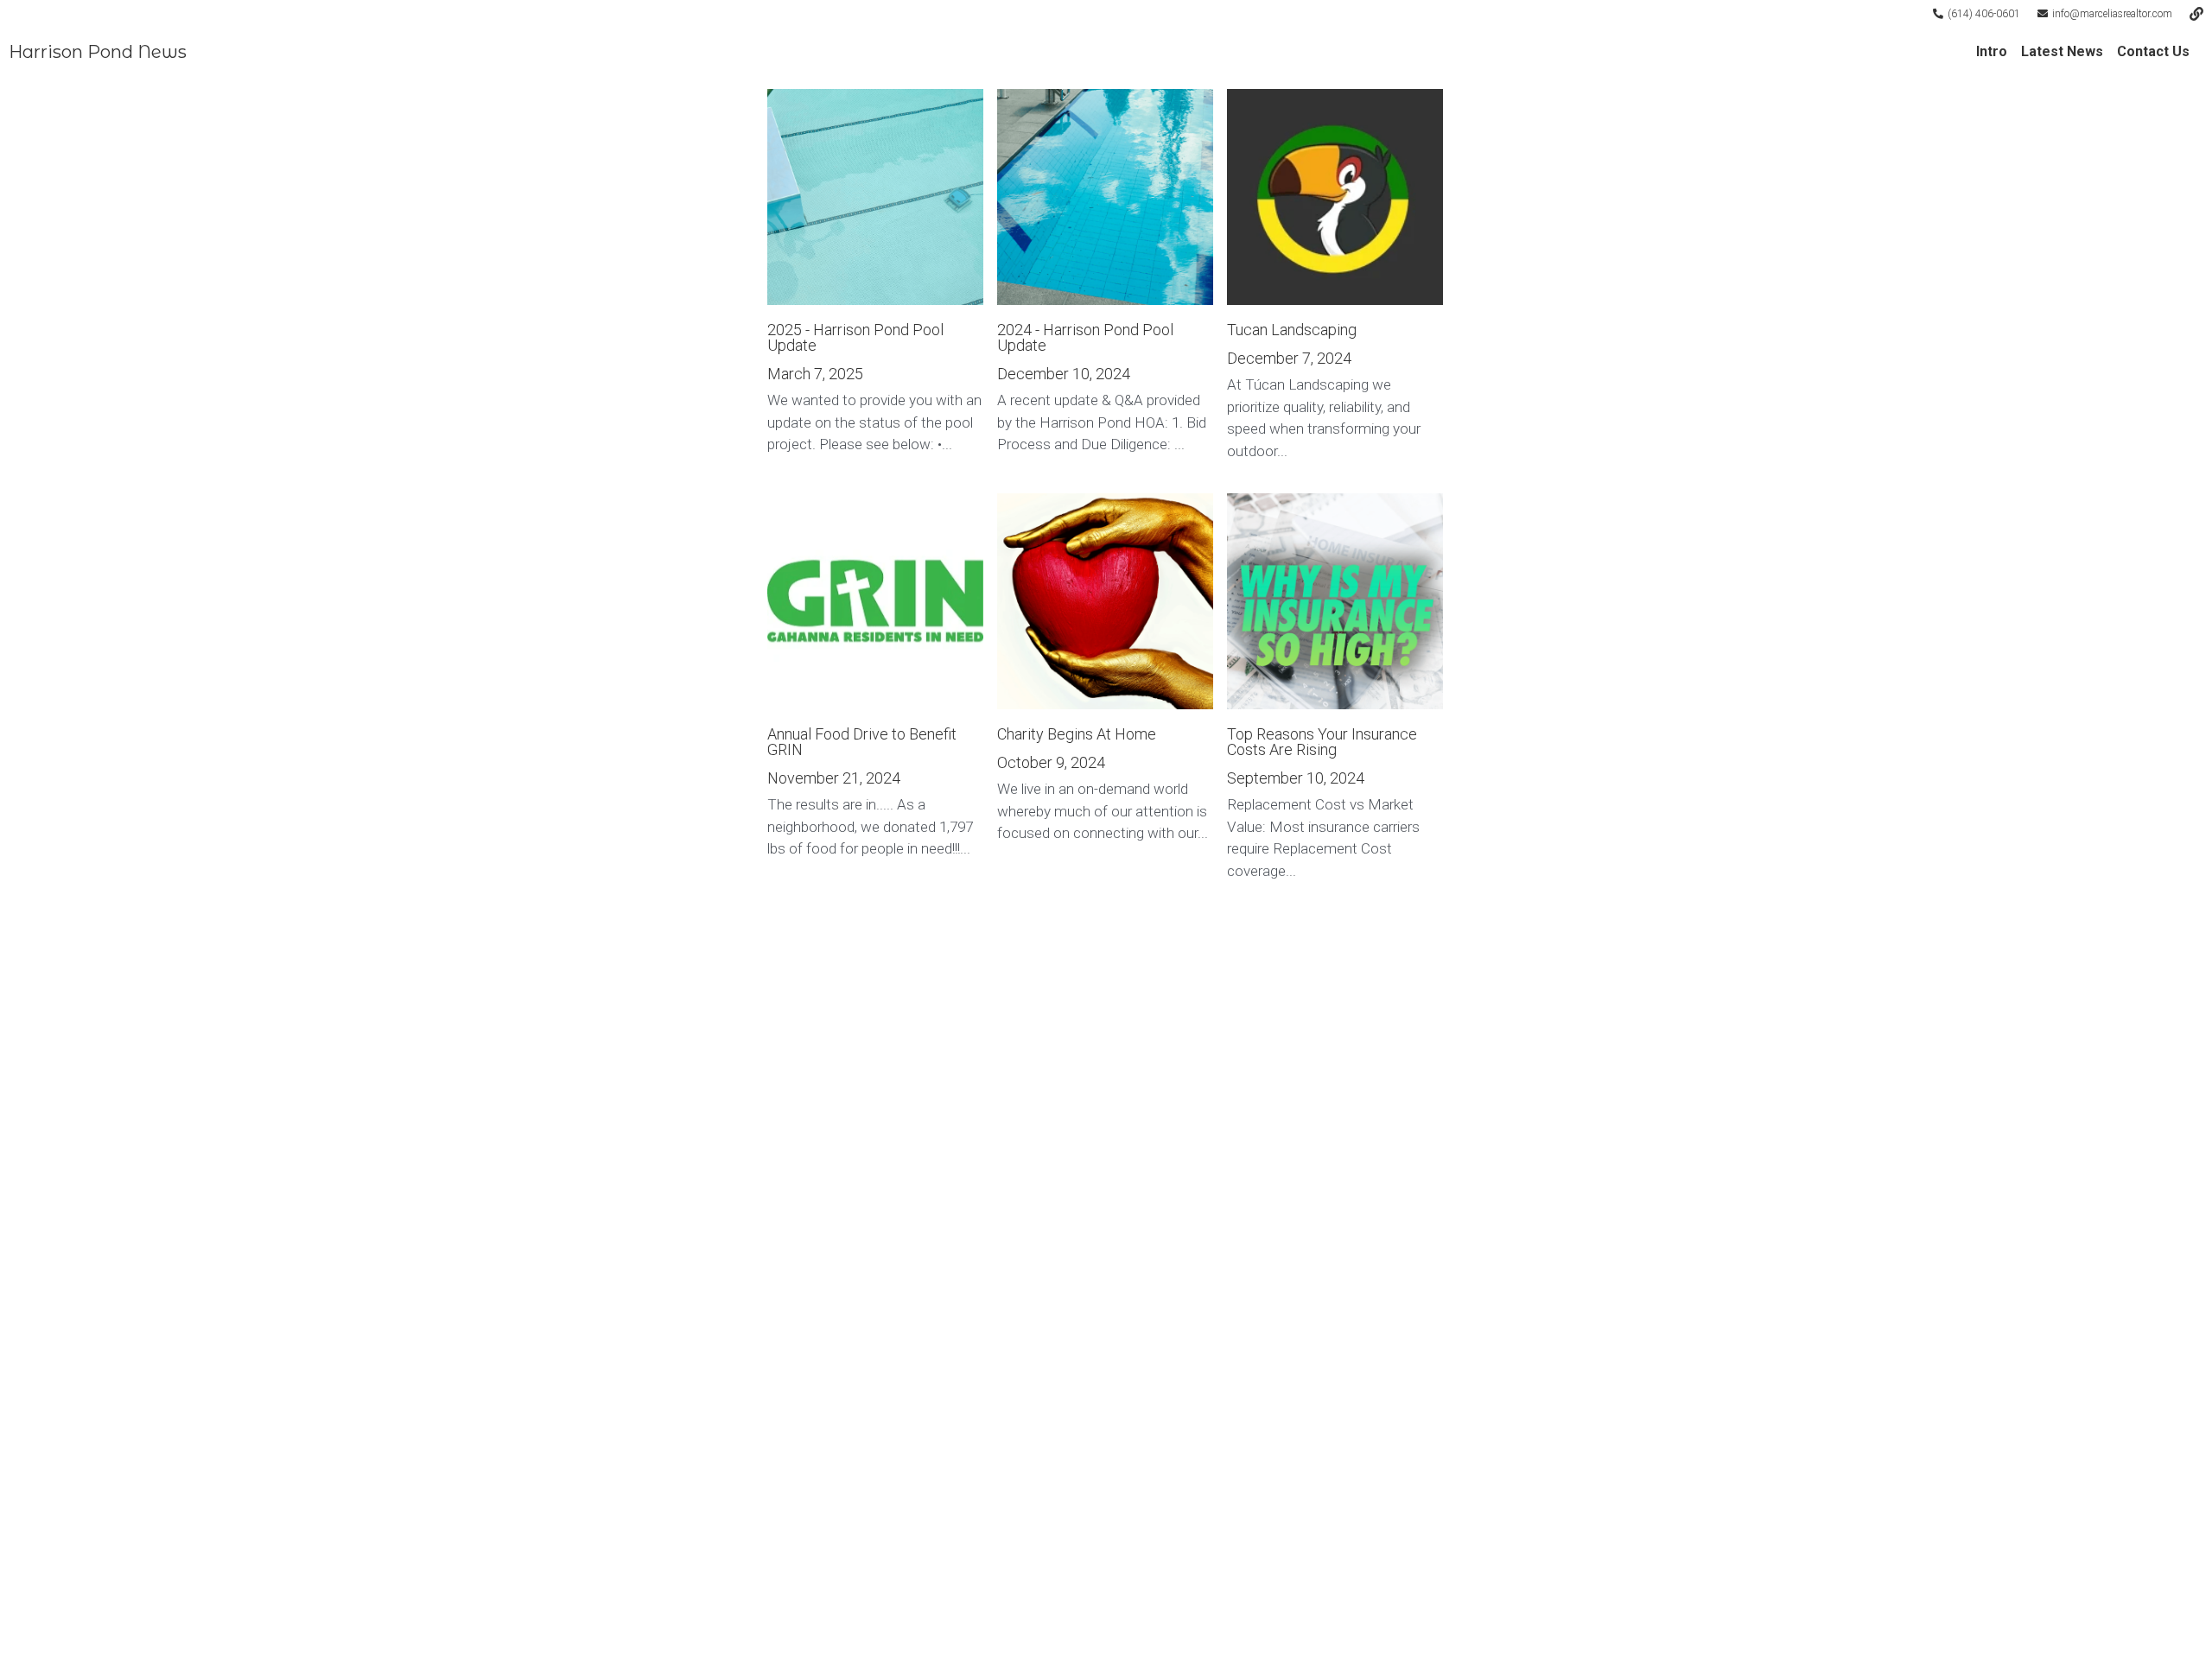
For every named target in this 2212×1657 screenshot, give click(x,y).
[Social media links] (2196, 14)
